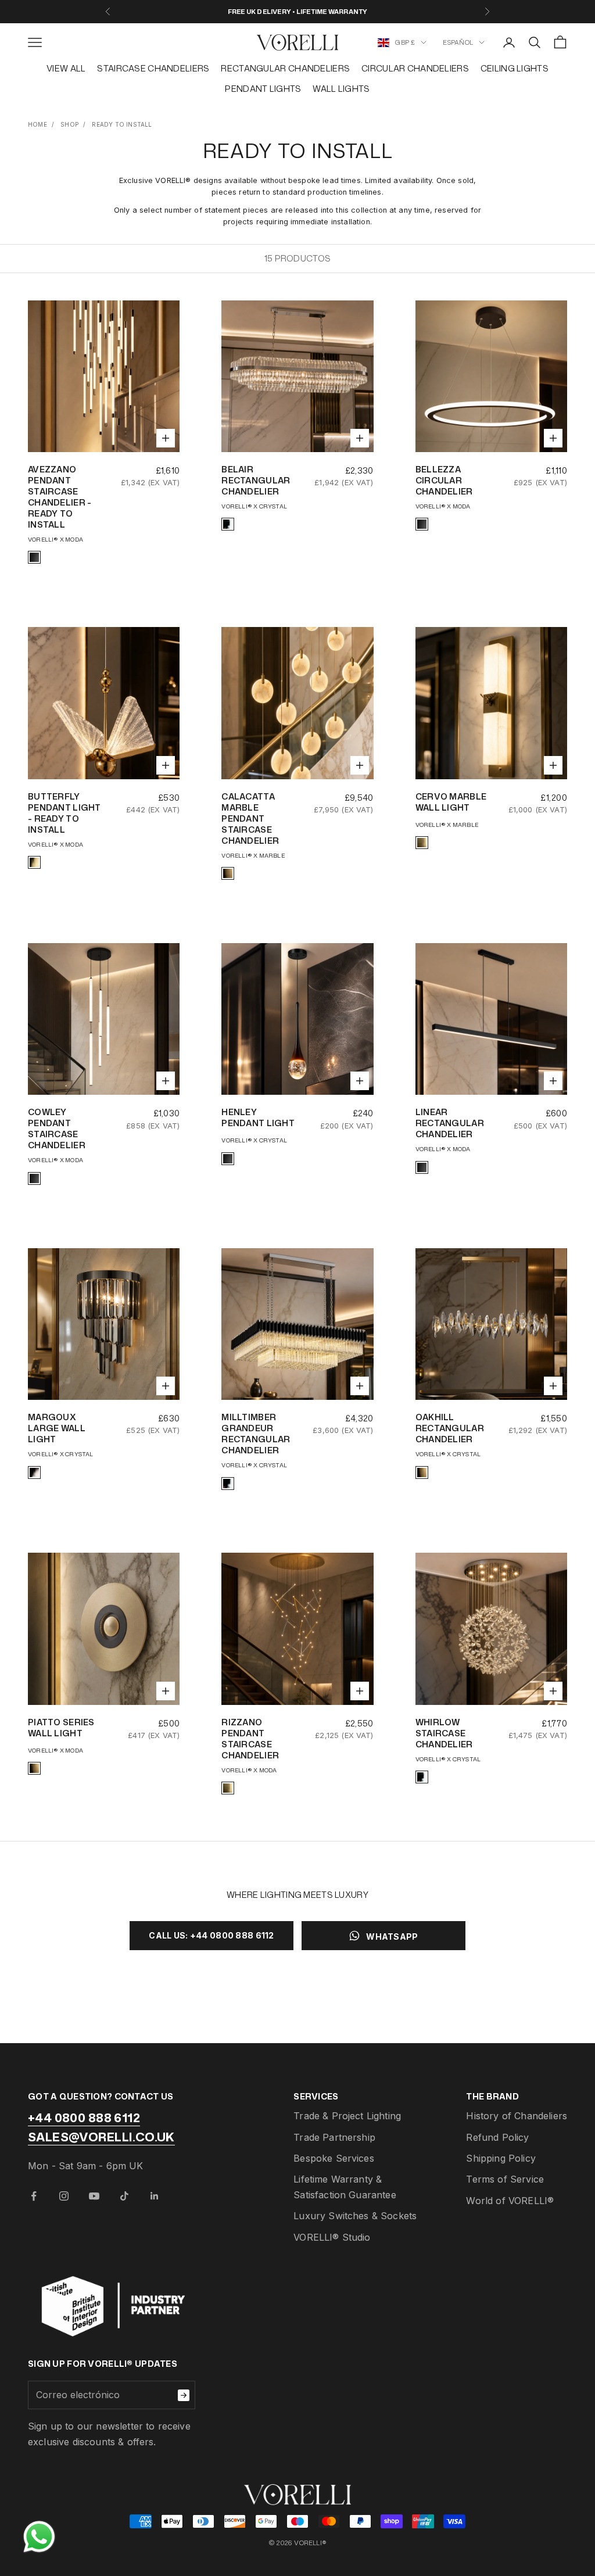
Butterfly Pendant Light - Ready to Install (64, 813)
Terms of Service (505, 2179)
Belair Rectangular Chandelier (256, 480)
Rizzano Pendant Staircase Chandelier (250, 1739)
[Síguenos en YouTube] (94, 2196)
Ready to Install (122, 124)
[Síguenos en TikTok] (124, 2196)
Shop (69, 124)
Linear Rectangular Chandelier (450, 1123)
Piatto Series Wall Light (61, 1728)
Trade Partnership (334, 2137)
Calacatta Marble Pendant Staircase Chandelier (250, 818)
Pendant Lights (263, 89)
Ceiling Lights (515, 68)
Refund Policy (497, 2137)
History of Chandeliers (517, 2116)
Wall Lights (341, 89)
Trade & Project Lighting (347, 2116)
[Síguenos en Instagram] (64, 2196)
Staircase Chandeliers (153, 68)
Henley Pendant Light (258, 1117)
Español (458, 42)
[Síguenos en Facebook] (34, 2196)
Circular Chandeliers (415, 68)
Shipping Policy (501, 2158)
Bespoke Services (334, 2158)
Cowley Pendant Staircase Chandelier (57, 1128)
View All (66, 68)
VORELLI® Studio (332, 2237)
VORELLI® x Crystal (254, 506)
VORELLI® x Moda (55, 539)
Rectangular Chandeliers (285, 68)
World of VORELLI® (510, 2201)
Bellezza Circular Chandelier (444, 480)
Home (37, 124)
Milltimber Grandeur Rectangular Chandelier (256, 1434)
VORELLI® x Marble (253, 855)
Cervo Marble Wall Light (451, 802)
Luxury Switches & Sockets (355, 2216)
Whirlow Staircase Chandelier (444, 1733)
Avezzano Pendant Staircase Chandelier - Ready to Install (60, 497)
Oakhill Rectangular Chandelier (450, 1428)
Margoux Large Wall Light (57, 1428)
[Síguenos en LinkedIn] (155, 2196)
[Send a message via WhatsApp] (39, 2537)
